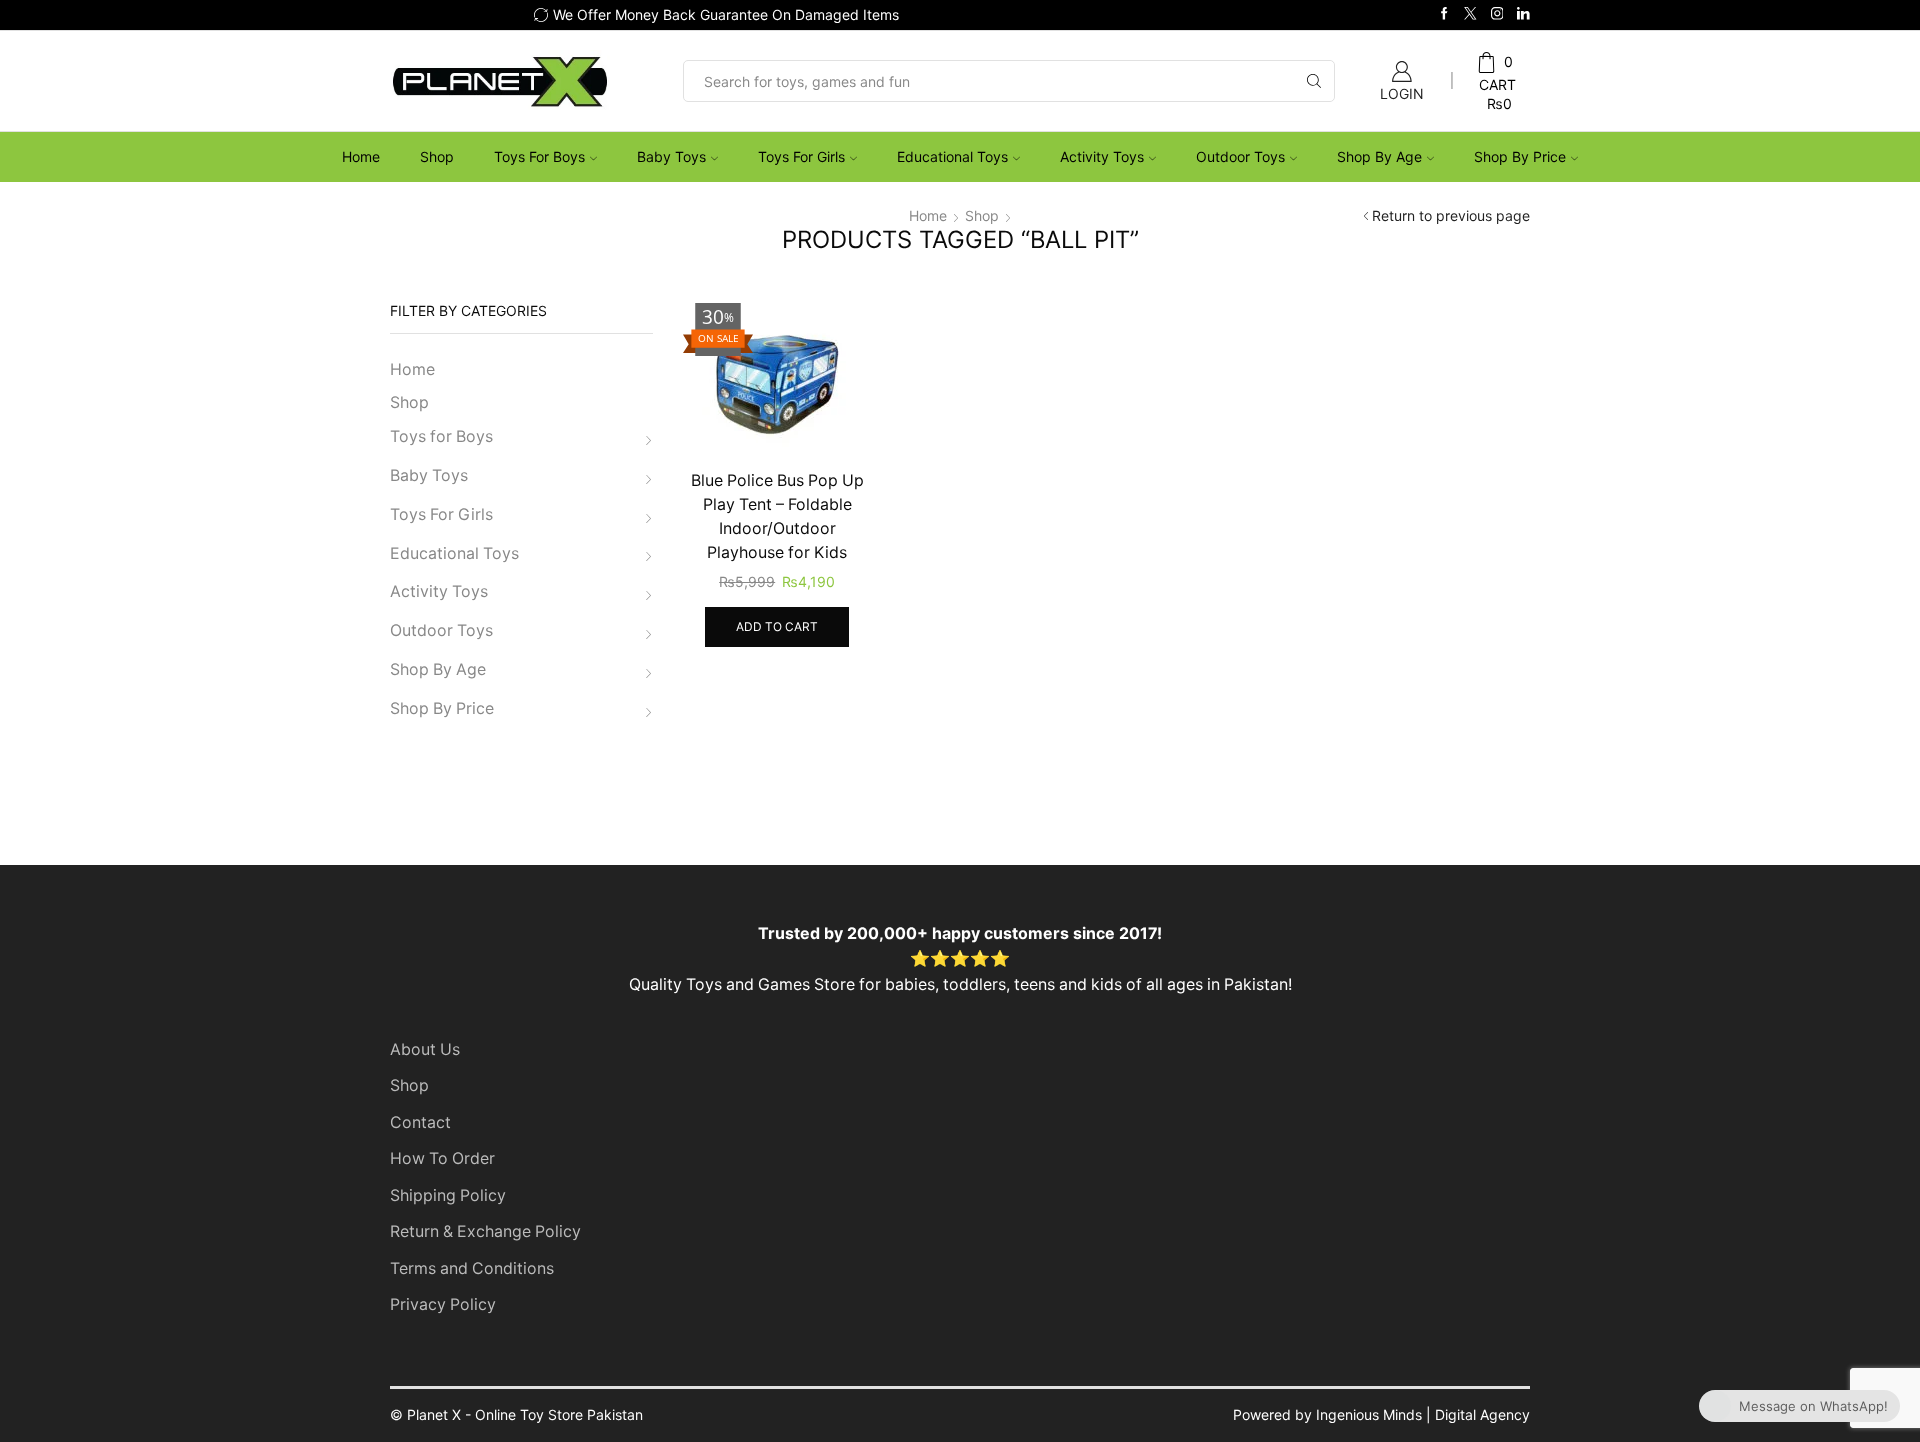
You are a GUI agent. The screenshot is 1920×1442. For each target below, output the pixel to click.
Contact (420, 1122)
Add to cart (777, 626)
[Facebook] (1444, 14)
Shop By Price (1520, 156)
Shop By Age (1379, 156)
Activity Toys (1102, 156)
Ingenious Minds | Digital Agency (1423, 1414)
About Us (425, 1049)
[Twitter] (1470, 14)
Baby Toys (671, 156)
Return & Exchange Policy (485, 1231)
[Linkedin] (1523, 14)
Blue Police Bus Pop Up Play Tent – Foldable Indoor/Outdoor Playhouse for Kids (777, 516)
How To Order (442, 1158)
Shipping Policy (448, 1195)
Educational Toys (952, 156)
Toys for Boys (539, 156)
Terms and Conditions (472, 1268)
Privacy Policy (443, 1304)
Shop (437, 156)
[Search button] (1314, 81)
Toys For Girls (801, 156)
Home (361, 156)
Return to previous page (1451, 215)
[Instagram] (1497, 14)
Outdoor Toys (1240, 156)
